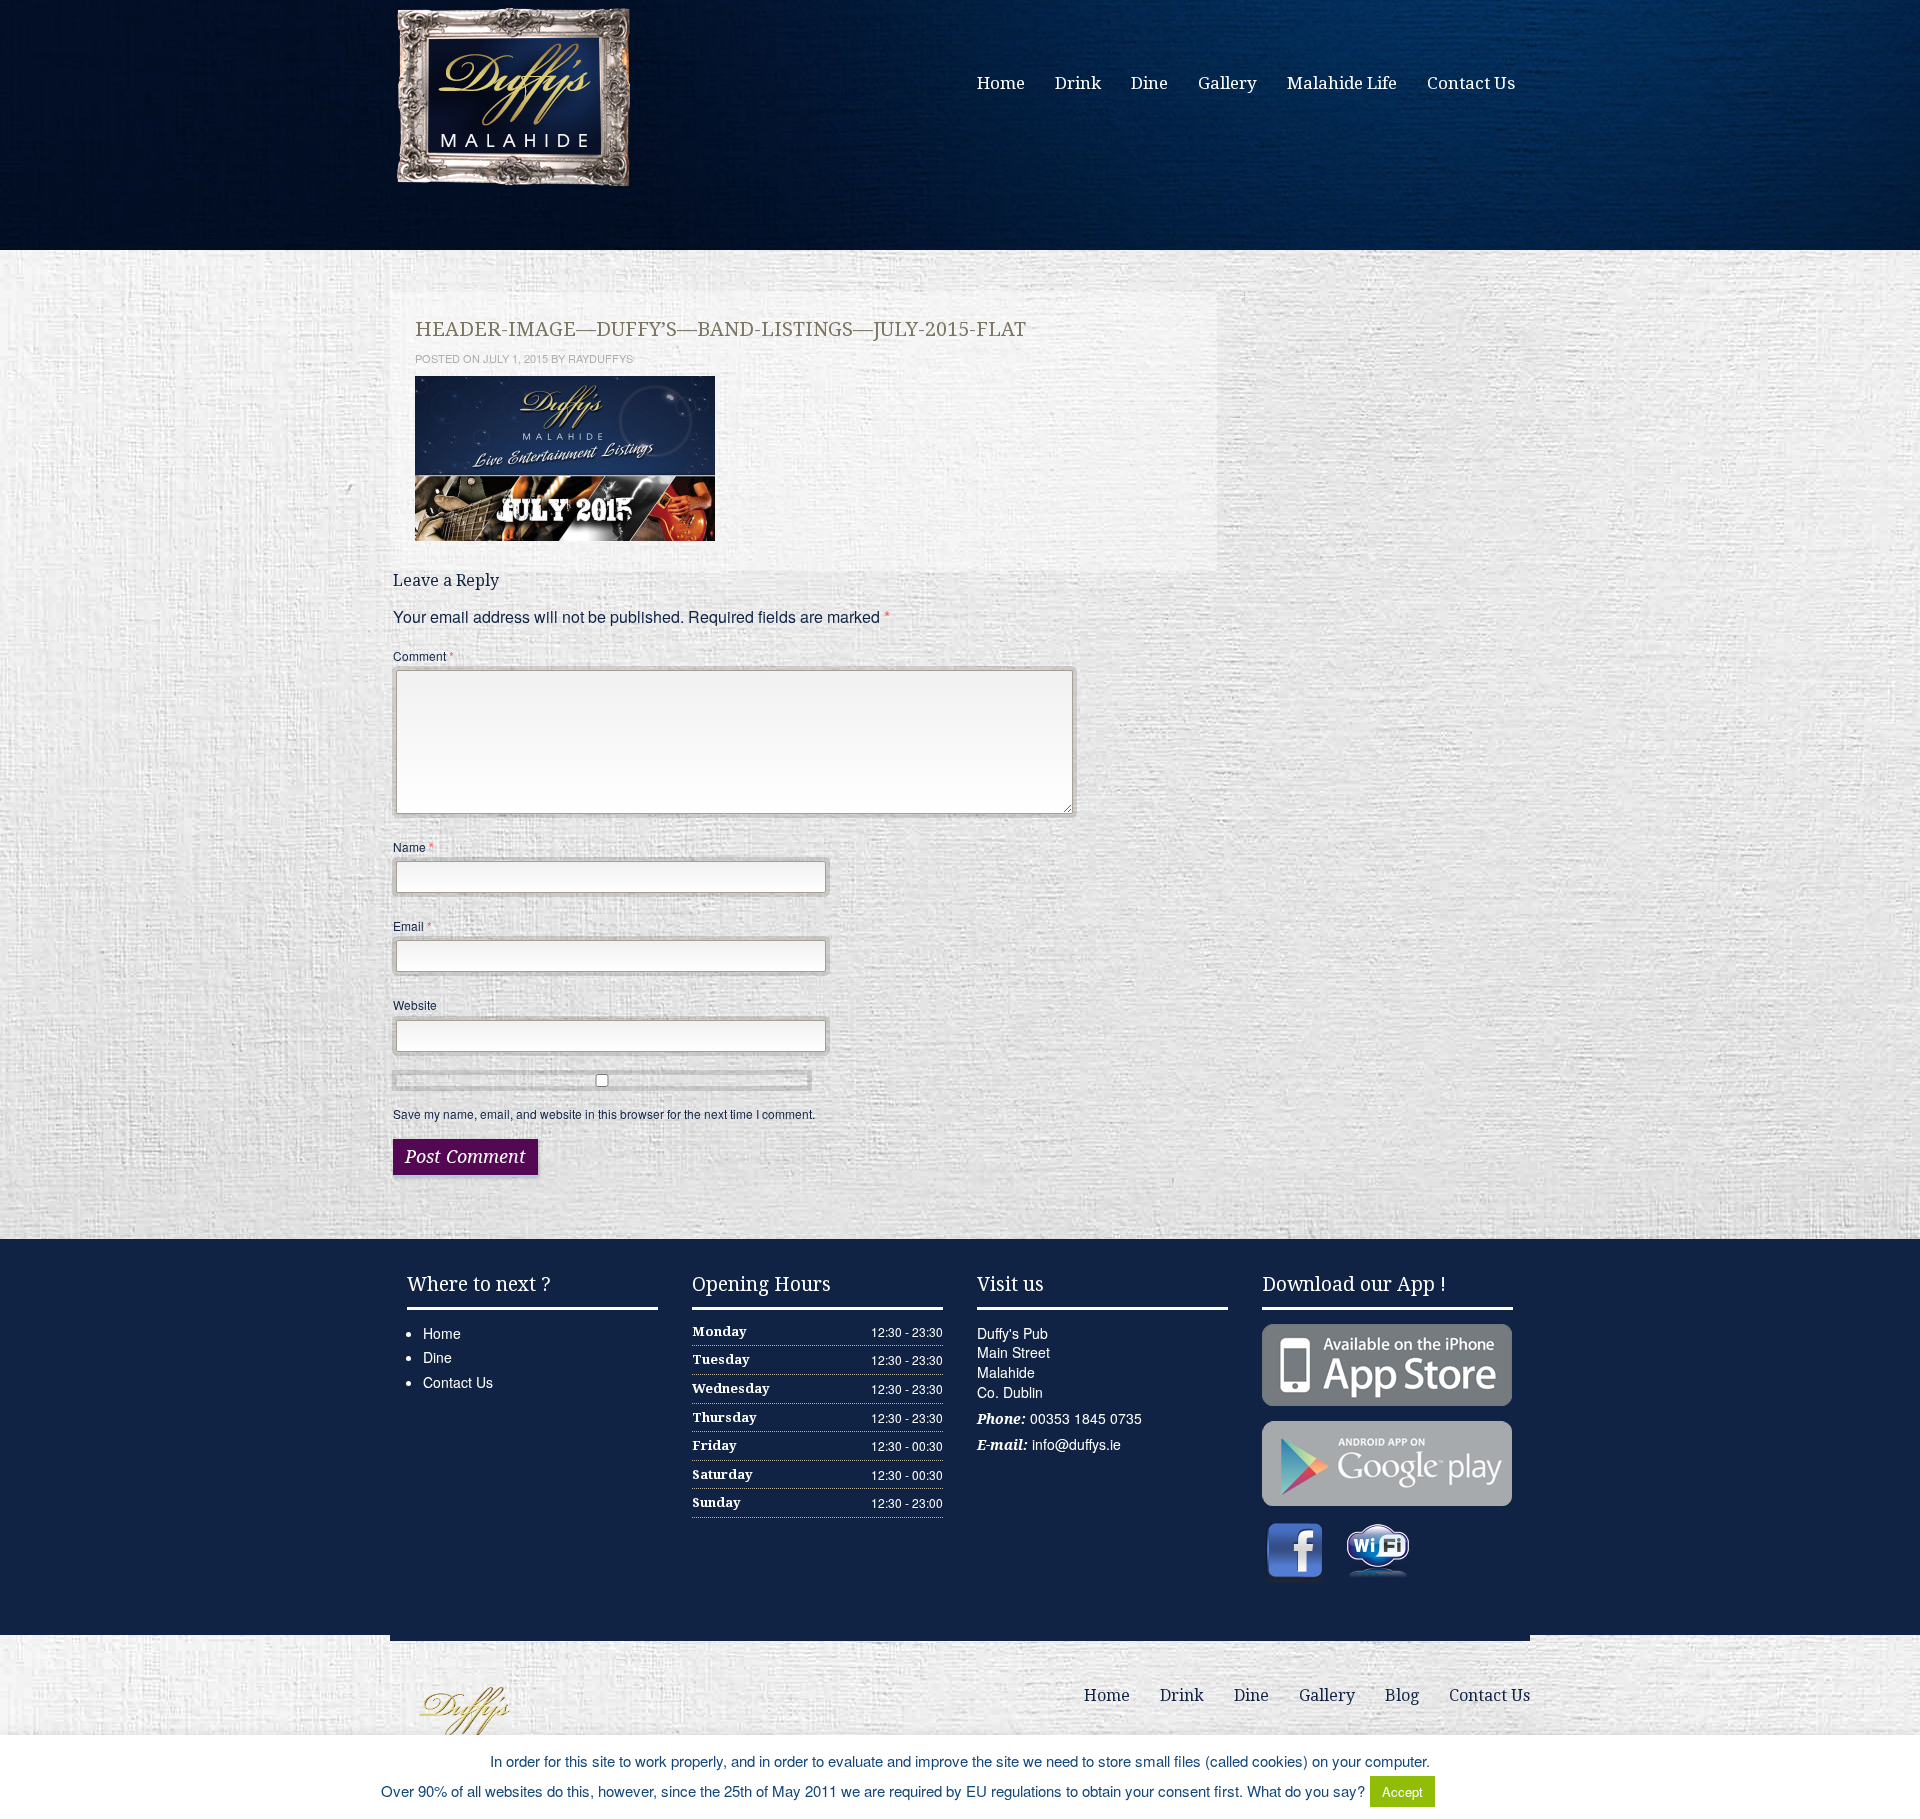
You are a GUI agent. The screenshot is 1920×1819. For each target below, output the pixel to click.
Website (415, 1004)
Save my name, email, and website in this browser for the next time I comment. (604, 1113)
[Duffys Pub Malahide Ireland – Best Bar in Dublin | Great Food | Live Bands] (515, 95)
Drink (1078, 83)
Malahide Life (1342, 83)
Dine (1149, 83)
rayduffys (600, 358)
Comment (423, 655)
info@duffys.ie (1076, 1444)
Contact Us (1471, 83)
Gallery (1227, 83)
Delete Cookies (1489, 1790)
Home (1001, 83)
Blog (1402, 1695)
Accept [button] (1402, 1791)
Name (413, 846)
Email (412, 925)
